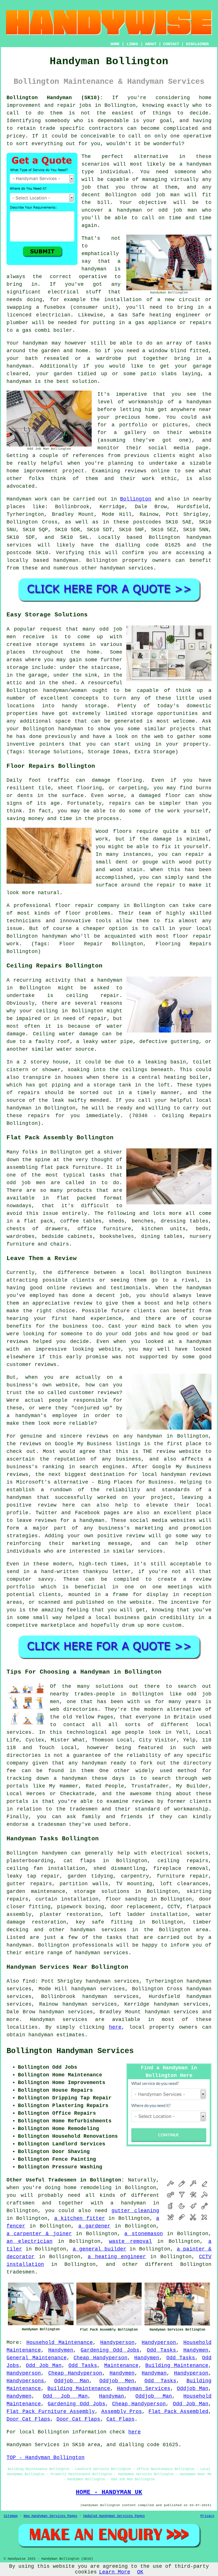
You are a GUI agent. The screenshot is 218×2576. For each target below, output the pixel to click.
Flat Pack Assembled (178, 2412)
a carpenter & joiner (39, 2234)
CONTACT (171, 44)
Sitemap (11, 2516)
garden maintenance (36, 1891)
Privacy (207, 2516)
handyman (66, 560)
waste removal (130, 2241)
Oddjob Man (72, 2381)
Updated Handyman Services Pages (114, 2516)
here (115, 2027)
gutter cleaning (136, 2211)
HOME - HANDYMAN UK (109, 2492)
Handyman (154, 2373)
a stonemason (143, 2234)
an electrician (30, 2241)
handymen (54, 1853)
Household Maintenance (60, 2343)
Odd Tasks (161, 2350)
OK (140, 2572)
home (70, 2188)
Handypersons (25, 2381)
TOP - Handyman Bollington (46, 2458)
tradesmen (21, 2272)
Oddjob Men (117, 2381)
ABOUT (151, 44)
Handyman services (59, 2020)
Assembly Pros (122, 2412)
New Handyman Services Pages (50, 2516)
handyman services (98, 1930)
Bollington (136, 499)
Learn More (115, 2572)
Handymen (61, 2350)
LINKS (132, 44)
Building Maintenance (177, 2366)
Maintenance (121, 2366)
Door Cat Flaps (28, 2419)
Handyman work (27, 499)
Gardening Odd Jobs (110, 2350)
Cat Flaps (120, 2419)
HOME (115, 44)
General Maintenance (37, 2358)
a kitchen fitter (80, 2218)
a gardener (95, 2226)
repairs (197, 1861)
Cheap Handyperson (100, 2358)
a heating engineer (117, 2257)
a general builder (99, 2249)
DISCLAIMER (197, 44)
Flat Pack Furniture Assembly (51, 2412)
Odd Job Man (44, 2366)
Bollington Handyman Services (70, 2051)
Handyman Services (144, 2389)
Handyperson (117, 2343)
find (29, 1981)
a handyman (128, 2203)
